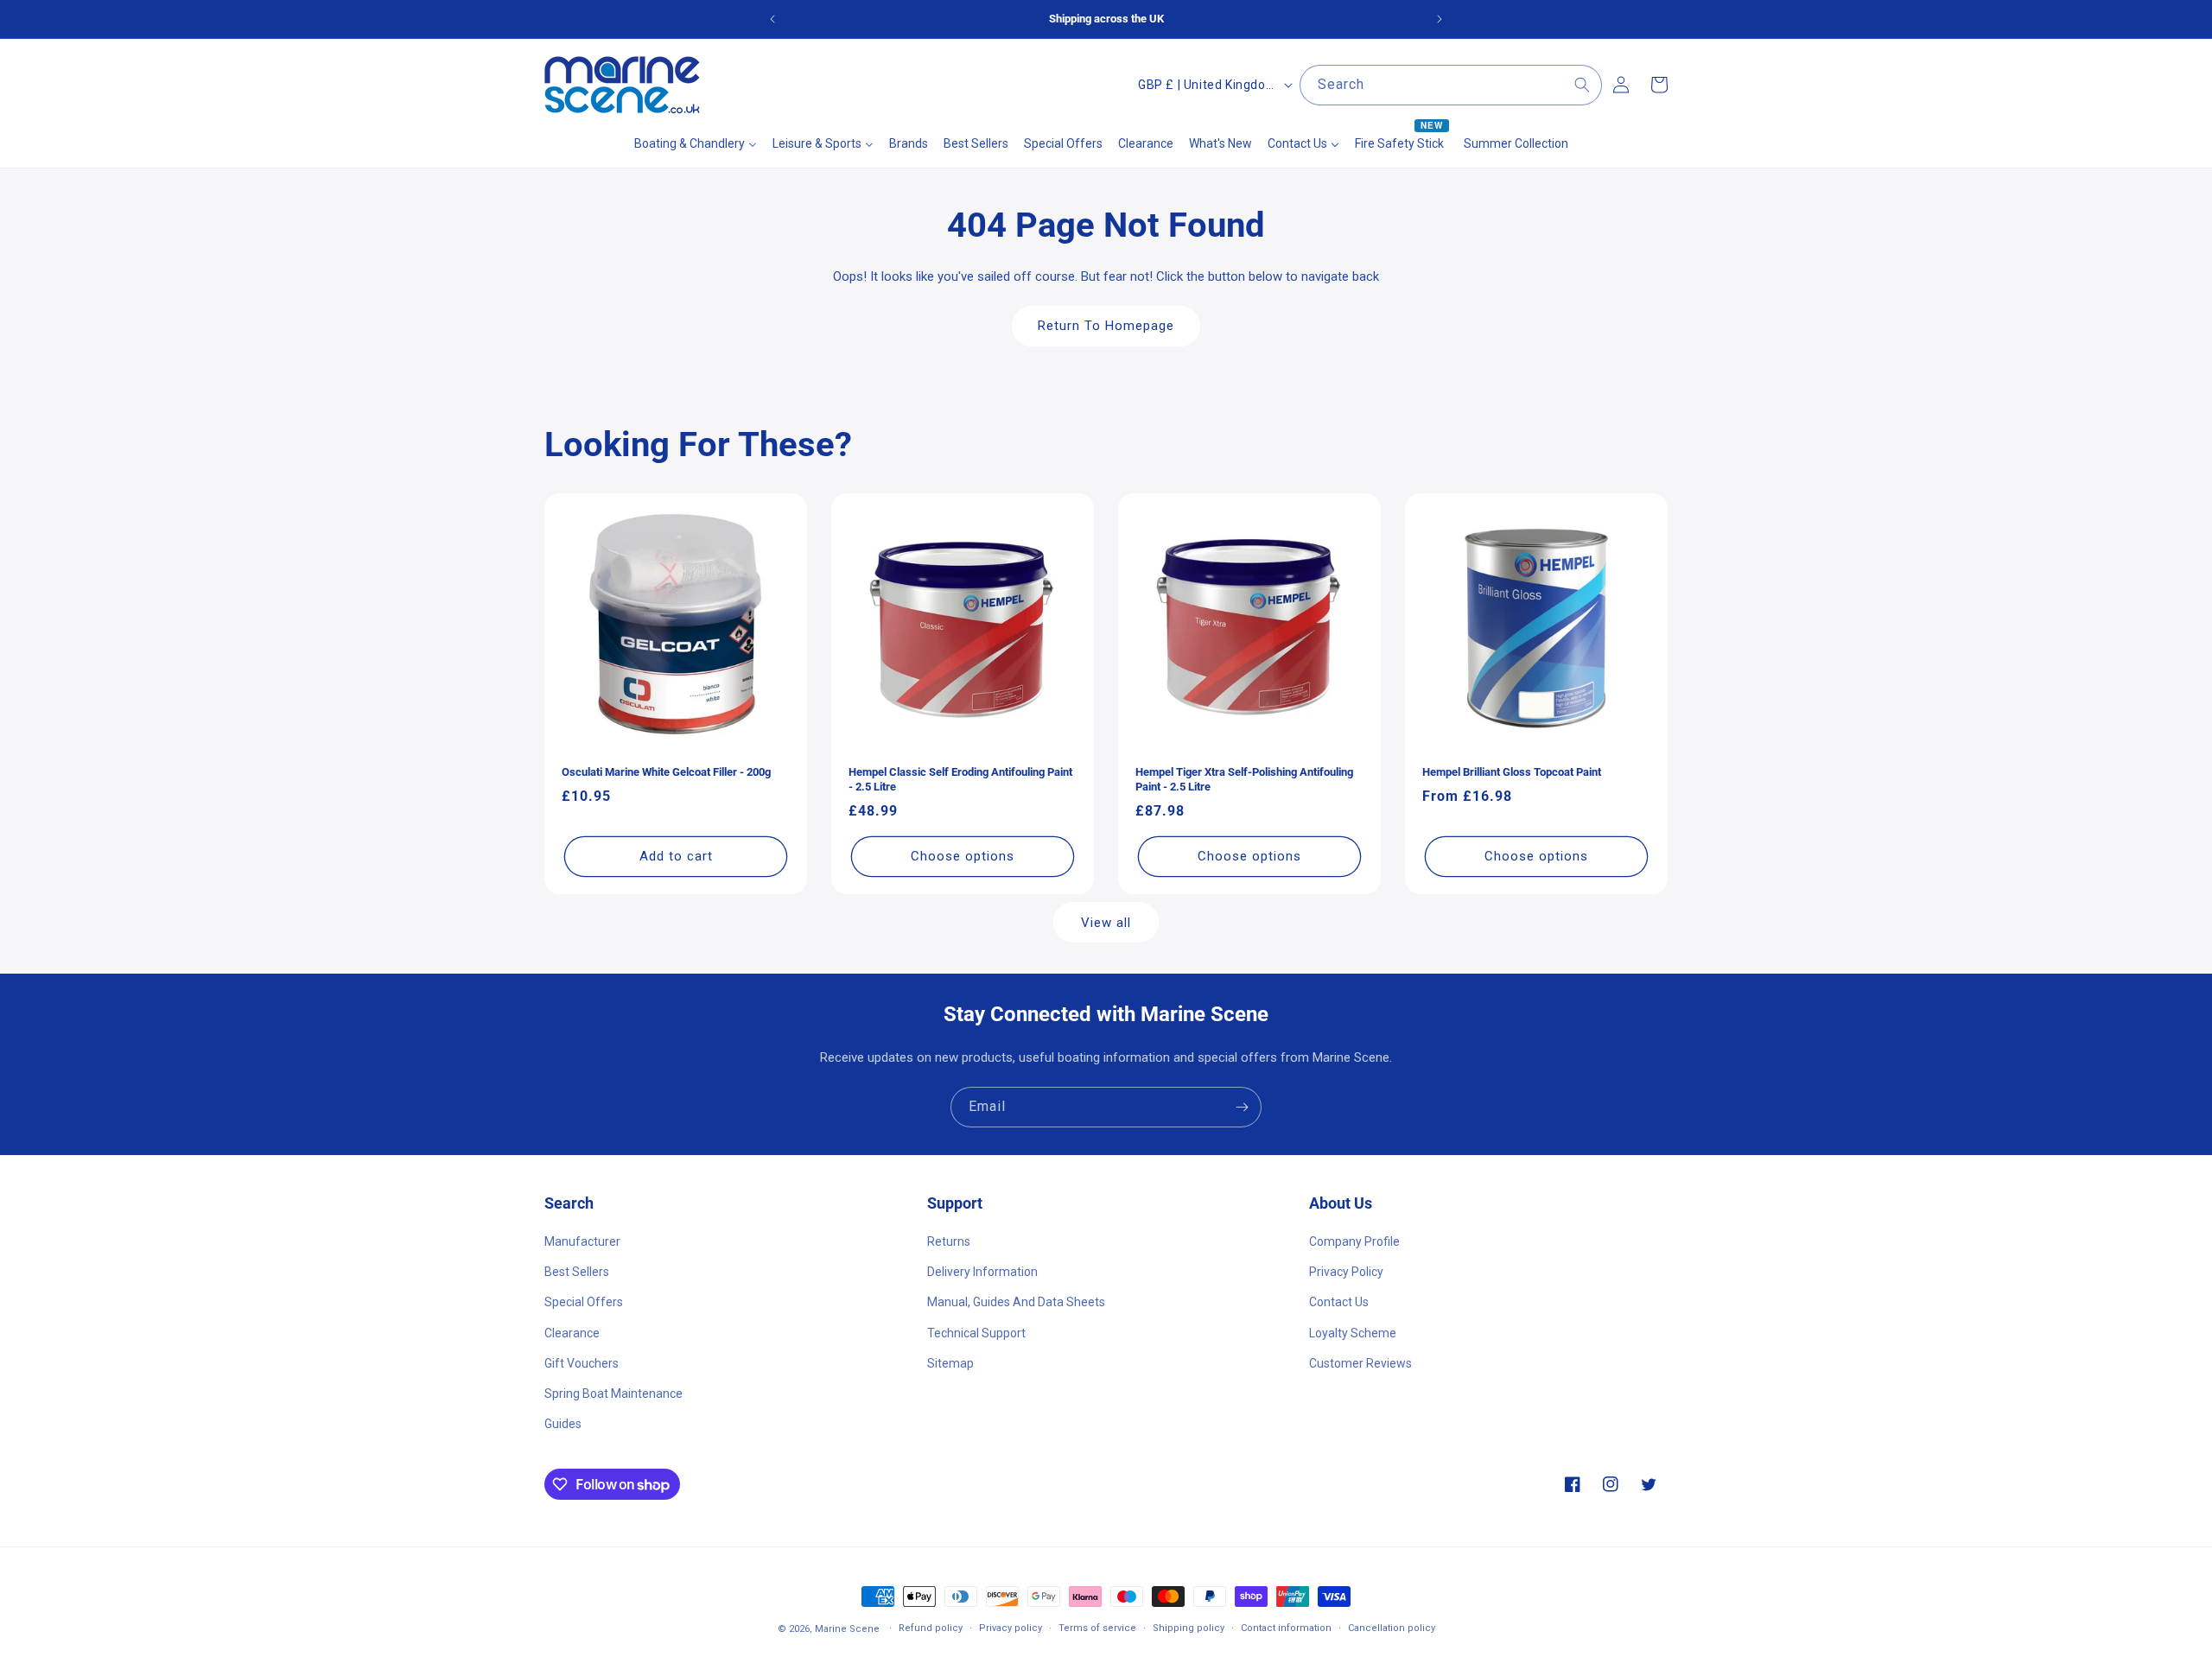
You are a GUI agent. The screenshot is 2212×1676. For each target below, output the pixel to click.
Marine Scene (847, 1629)
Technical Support (976, 1333)
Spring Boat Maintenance (613, 1393)
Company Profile (1354, 1241)
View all (1106, 923)
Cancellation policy (1392, 1628)
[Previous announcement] (772, 19)
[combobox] (1451, 85)
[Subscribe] (1242, 1107)
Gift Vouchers (582, 1363)
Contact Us (1339, 1302)
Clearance (572, 1333)
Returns (949, 1241)
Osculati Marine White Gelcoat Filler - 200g (666, 772)
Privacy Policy (1346, 1272)
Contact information (1286, 1628)
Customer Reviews (1360, 1363)
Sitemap (950, 1363)
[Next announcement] (1440, 19)
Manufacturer (582, 1241)
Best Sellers (577, 1272)
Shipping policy (1189, 1628)
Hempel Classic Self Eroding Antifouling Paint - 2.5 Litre (960, 779)
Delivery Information (982, 1272)
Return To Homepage (1106, 326)
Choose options (963, 856)
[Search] (1582, 85)
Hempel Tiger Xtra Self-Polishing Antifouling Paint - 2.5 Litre (1244, 779)
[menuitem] (696, 143)
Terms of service (1097, 1628)
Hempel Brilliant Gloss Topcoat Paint (1512, 772)
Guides (563, 1424)
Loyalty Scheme (1353, 1333)
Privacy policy (1011, 1628)
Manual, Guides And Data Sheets (1016, 1302)
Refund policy (931, 1628)
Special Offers (584, 1302)
